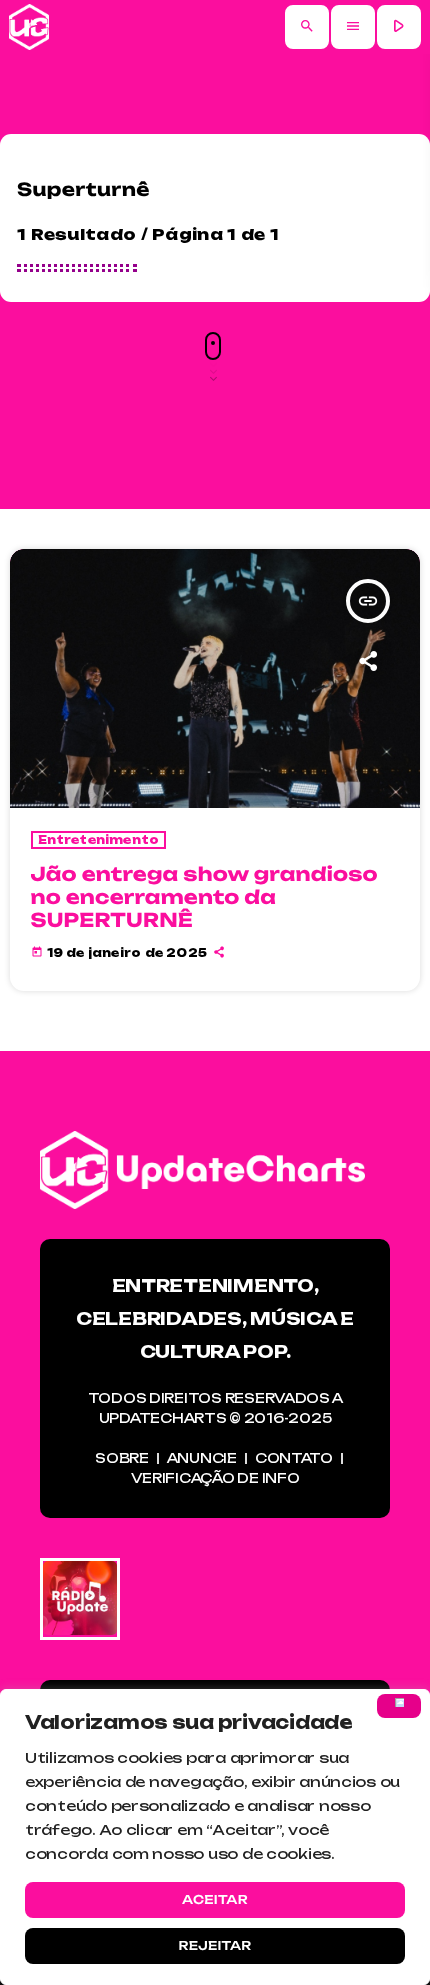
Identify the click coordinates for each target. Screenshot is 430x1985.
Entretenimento (99, 840)
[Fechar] (399, 1706)
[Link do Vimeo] (29, 27)
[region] (215, 1837)
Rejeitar (214, 1945)
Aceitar (215, 1899)
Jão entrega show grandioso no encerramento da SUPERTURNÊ (204, 897)
